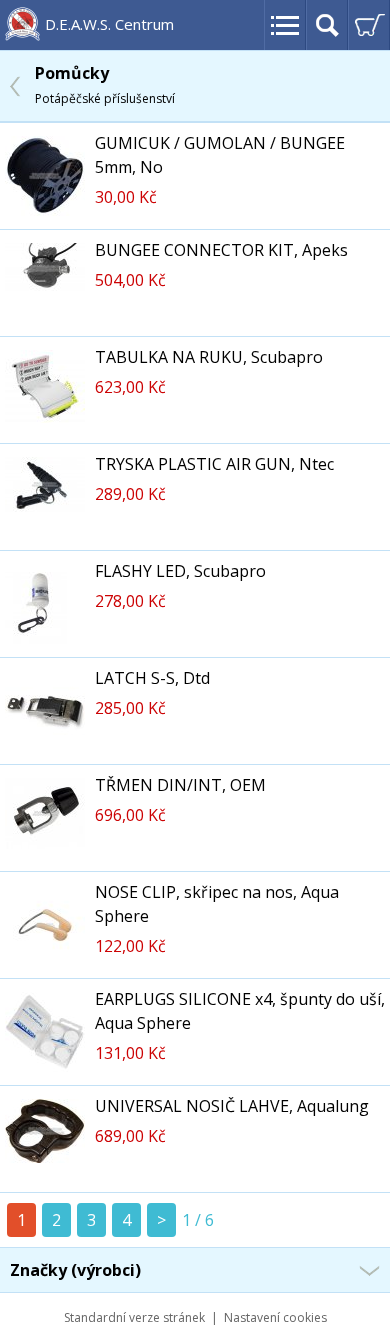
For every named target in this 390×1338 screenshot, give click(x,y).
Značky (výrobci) (75, 1270)
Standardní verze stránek (134, 1317)
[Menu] (285, 25)
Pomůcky (105, 84)
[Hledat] (327, 25)
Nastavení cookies (275, 1317)
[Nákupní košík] (369, 25)
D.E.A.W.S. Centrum (109, 24)
